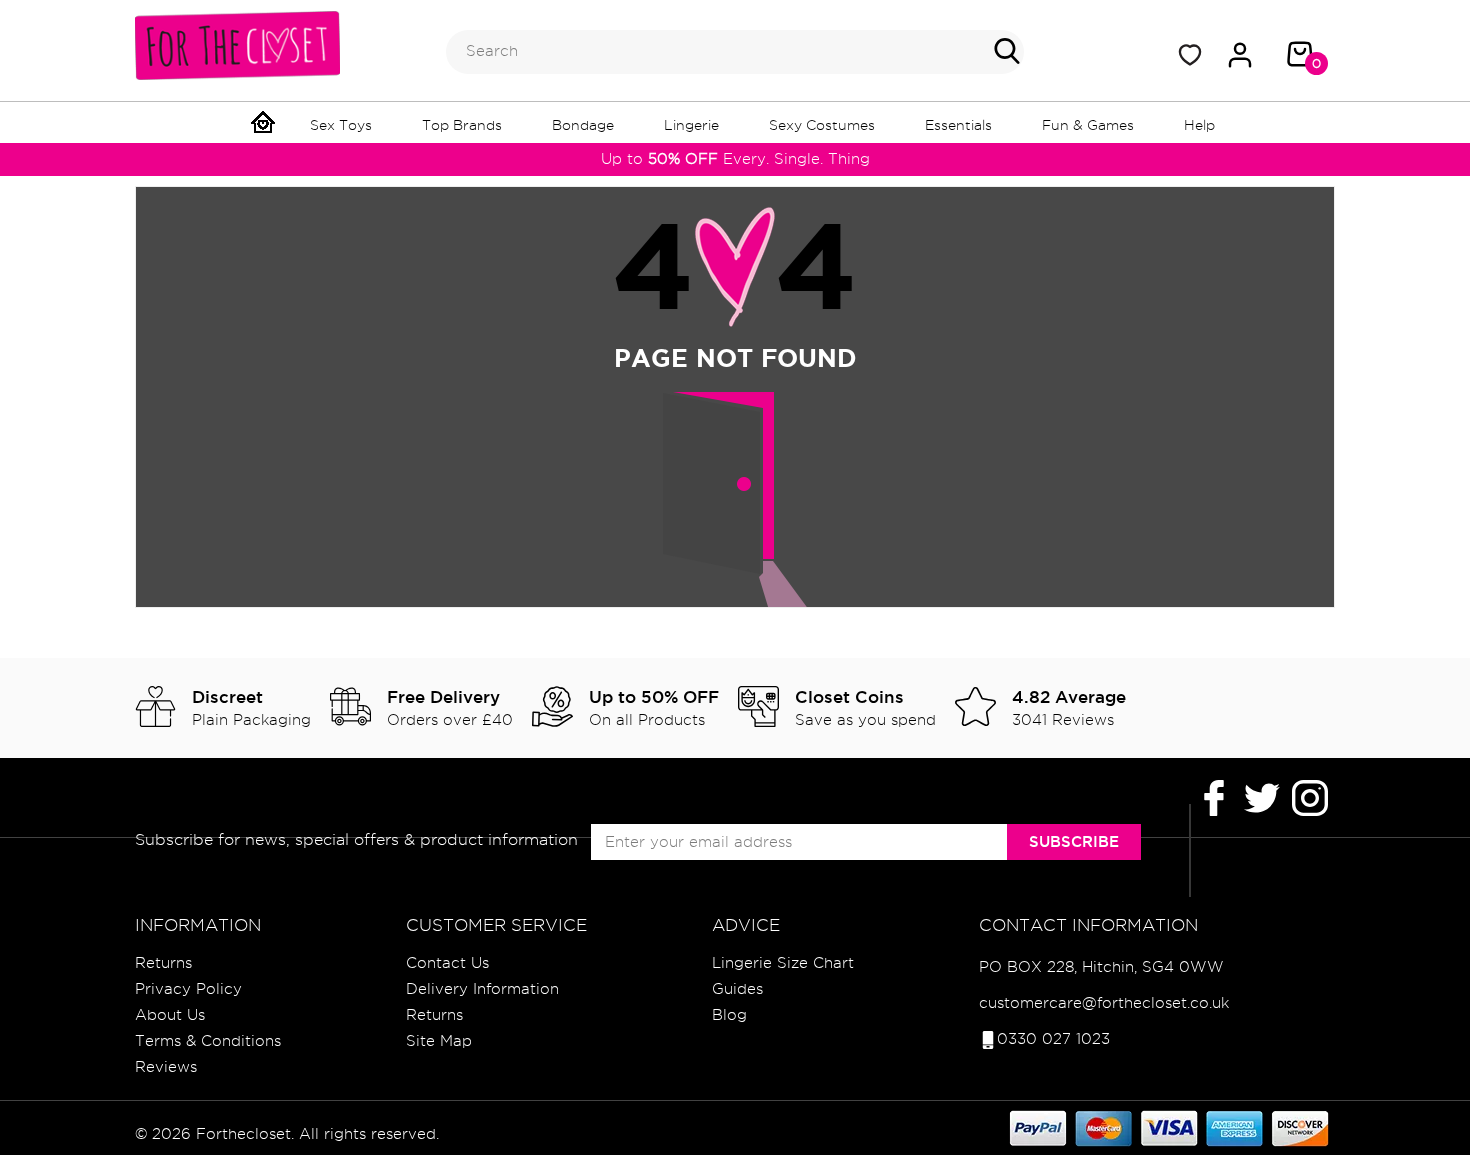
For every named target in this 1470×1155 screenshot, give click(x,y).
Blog (729, 1015)
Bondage (583, 125)
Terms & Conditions (208, 1041)
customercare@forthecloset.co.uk (1104, 1003)
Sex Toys (341, 125)
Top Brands (462, 125)
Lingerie (691, 125)
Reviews (166, 1067)
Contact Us (447, 963)
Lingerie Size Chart (783, 963)
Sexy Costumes (822, 125)
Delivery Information (482, 989)
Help (1199, 125)
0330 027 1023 (1053, 1039)
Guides (737, 989)
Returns (163, 963)
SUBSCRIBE (1074, 841)
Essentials (958, 125)
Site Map (439, 1041)
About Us (170, 1015)
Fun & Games (1088, 125)
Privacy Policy (188, 989)
